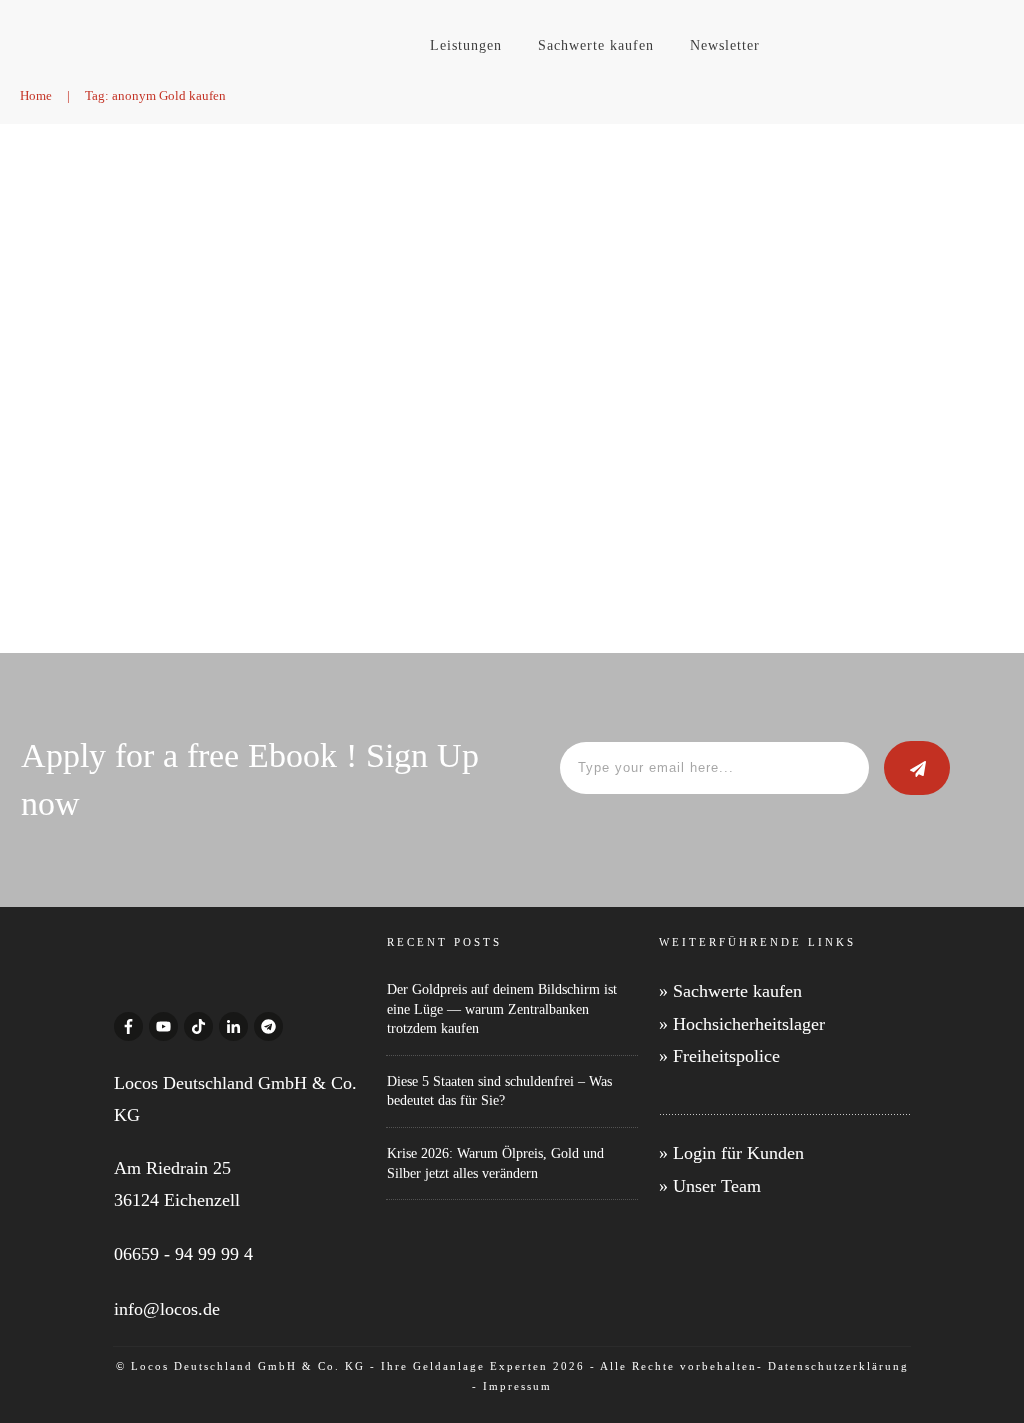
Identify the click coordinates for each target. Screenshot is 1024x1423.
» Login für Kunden (731, 1153)
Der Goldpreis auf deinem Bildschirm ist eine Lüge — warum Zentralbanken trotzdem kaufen (502, 1009)
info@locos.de (167, 1309)
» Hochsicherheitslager (742, 1024)
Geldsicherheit (422, 238)
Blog (285, 238)
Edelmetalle (339, 238)
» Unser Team (710, 1186)
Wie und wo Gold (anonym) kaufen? (222, 182)
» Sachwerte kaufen (730, 991)
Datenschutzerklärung (838, 1366)
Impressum (517, 1386)
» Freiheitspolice (719, 1056)
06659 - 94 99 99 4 (183, 1254)
